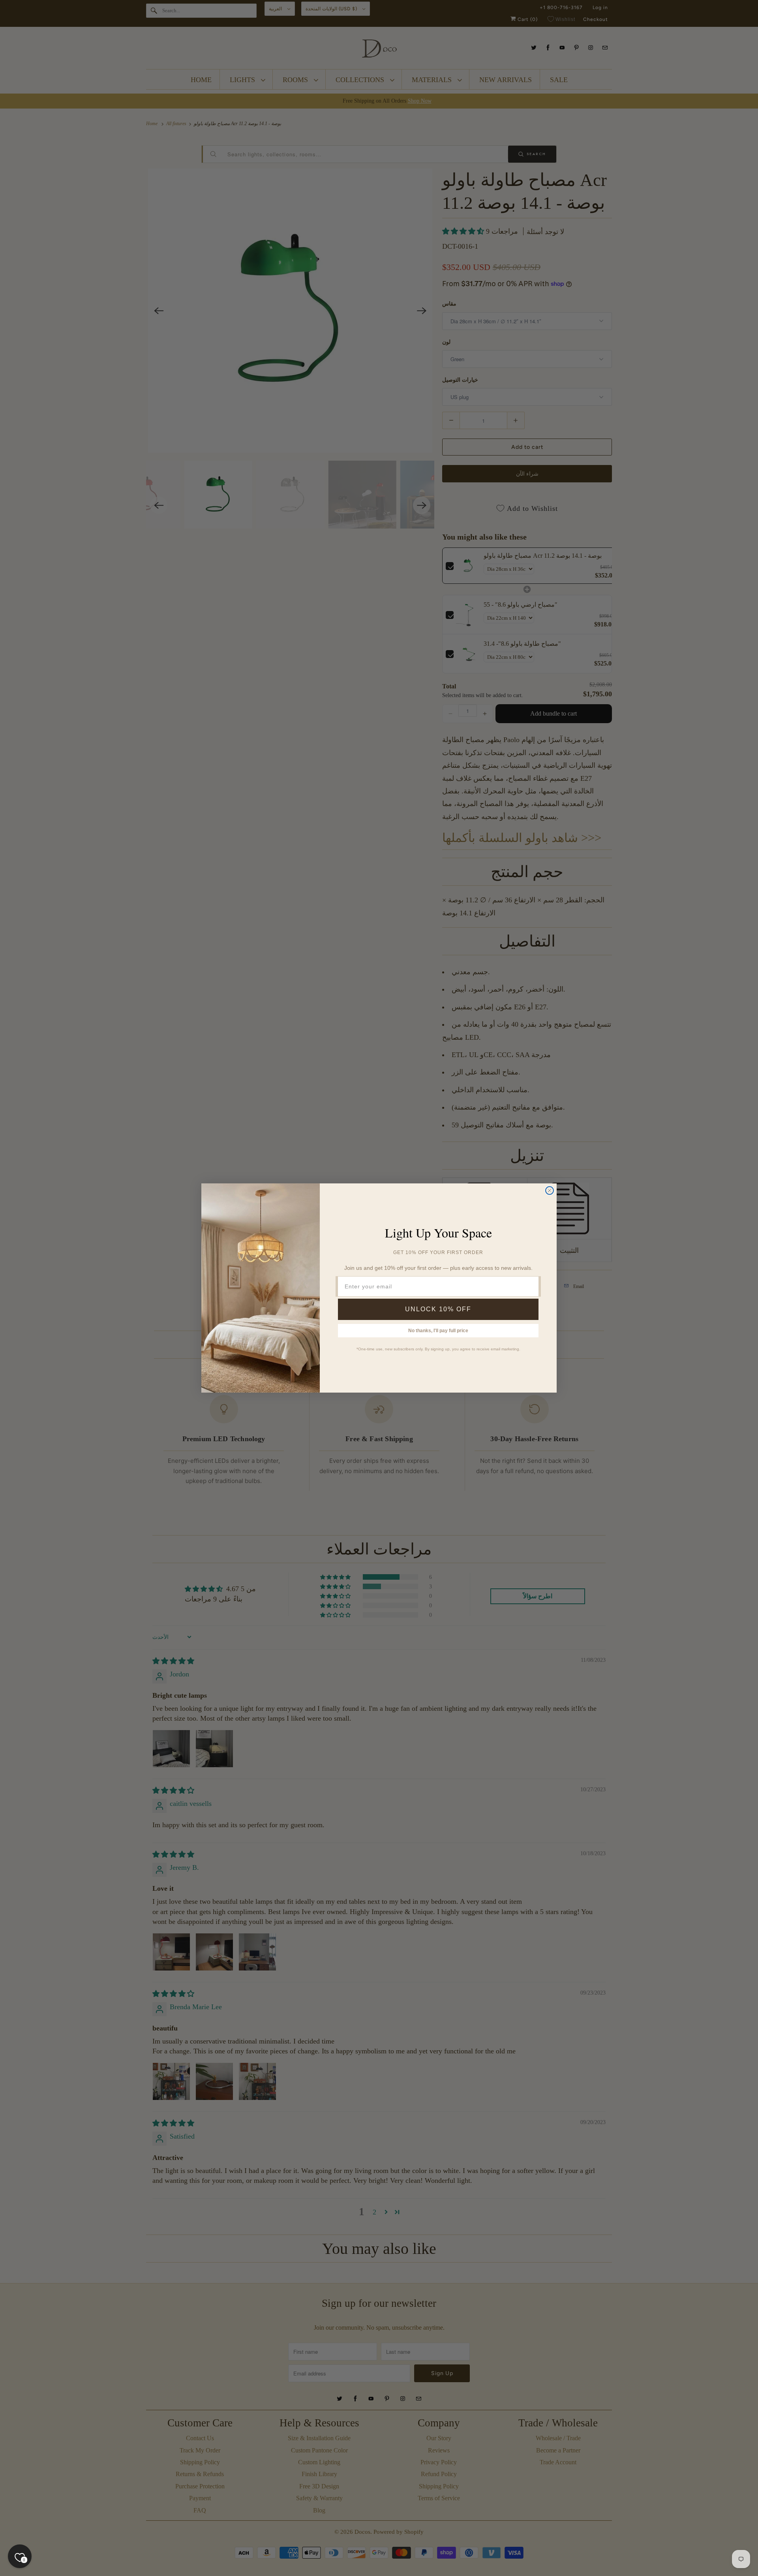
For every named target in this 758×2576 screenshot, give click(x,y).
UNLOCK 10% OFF (438, 1309)
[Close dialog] (550, 1191)
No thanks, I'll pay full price (438, 1331)
